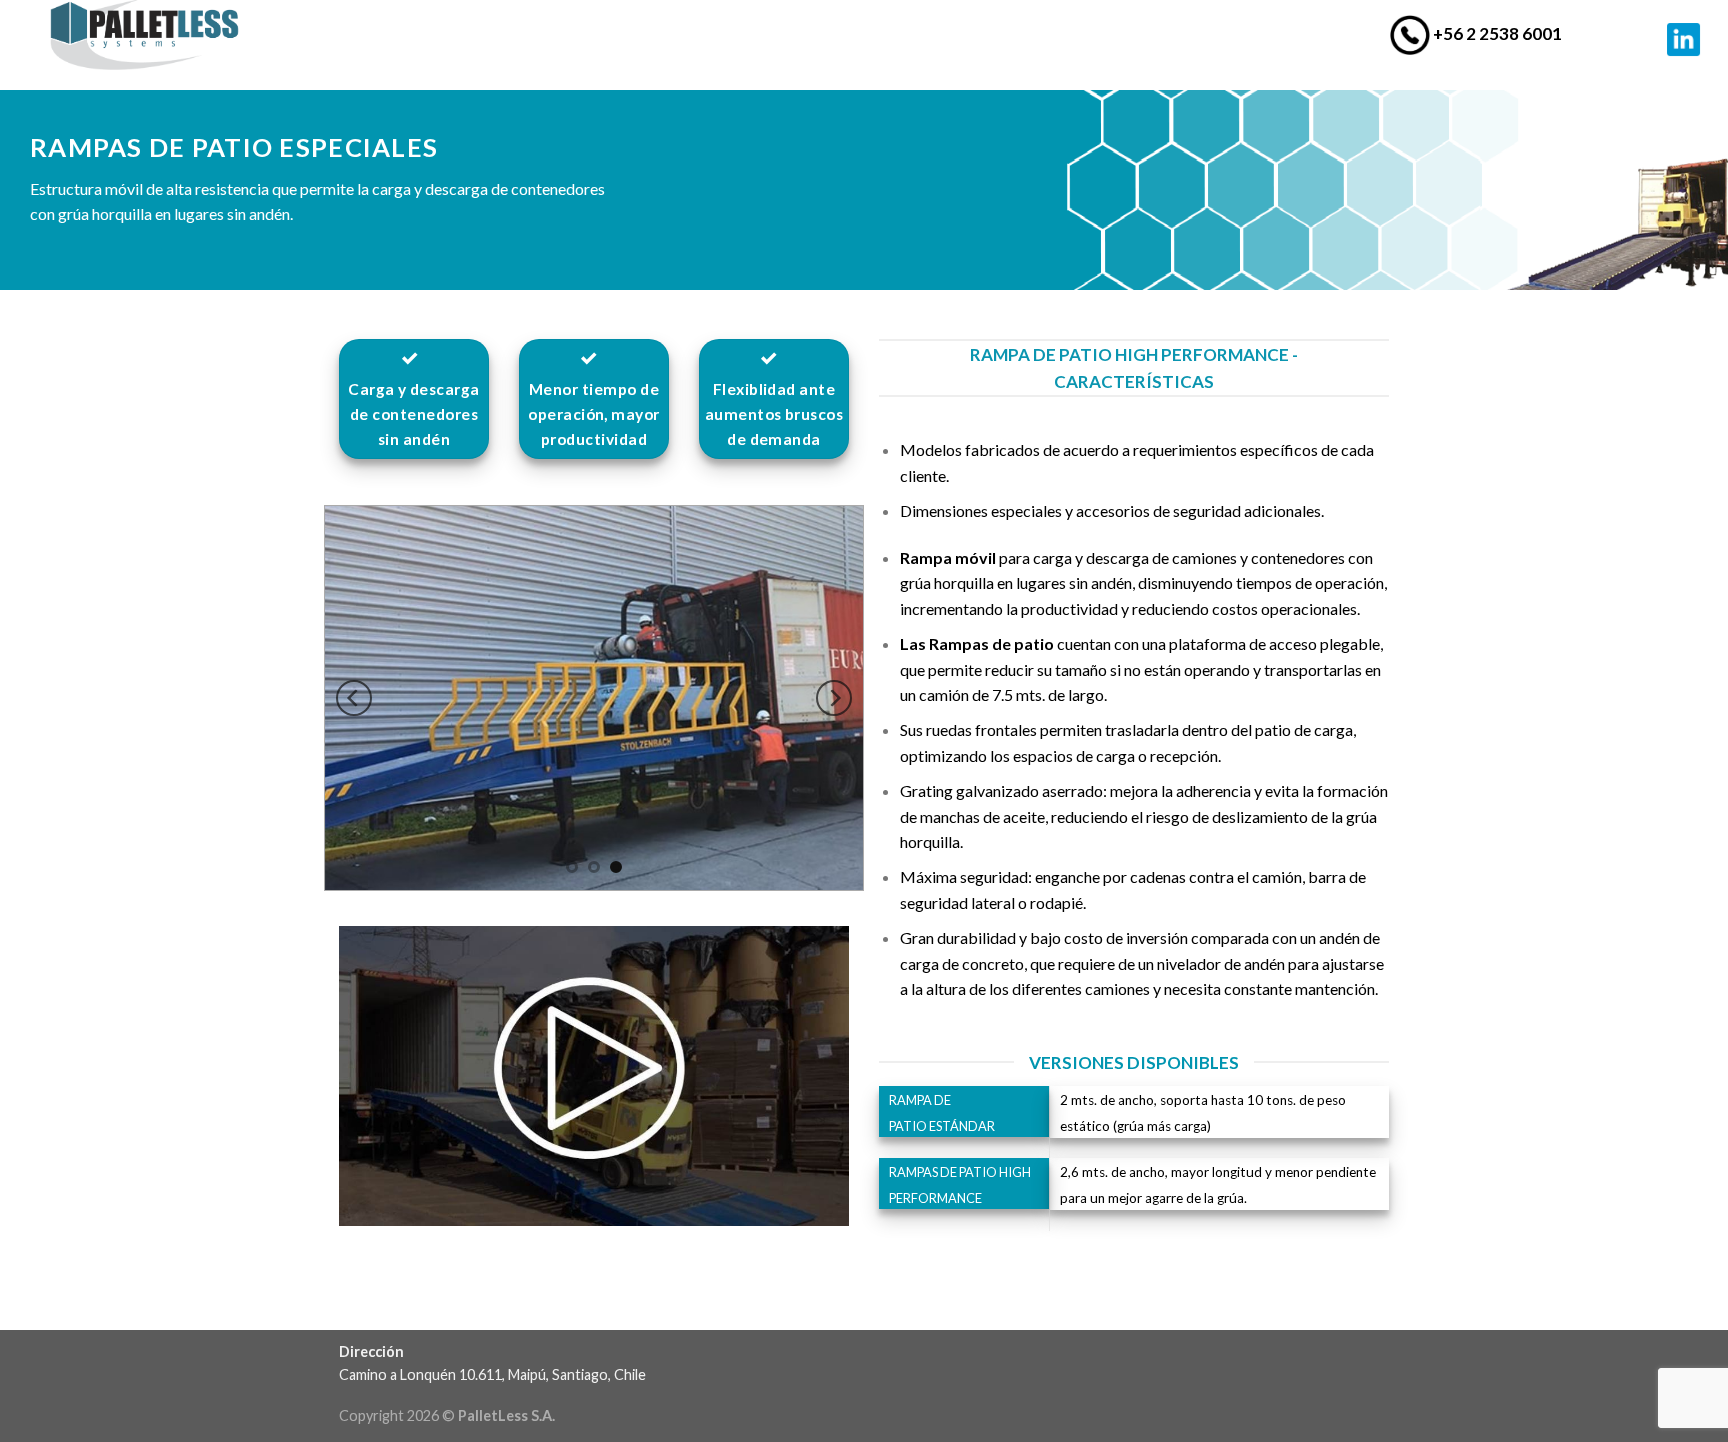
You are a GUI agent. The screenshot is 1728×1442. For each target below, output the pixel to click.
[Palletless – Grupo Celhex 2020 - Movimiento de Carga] (170, 35)
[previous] (354, 697)
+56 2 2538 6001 (1496, 33)
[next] (834, 697)
